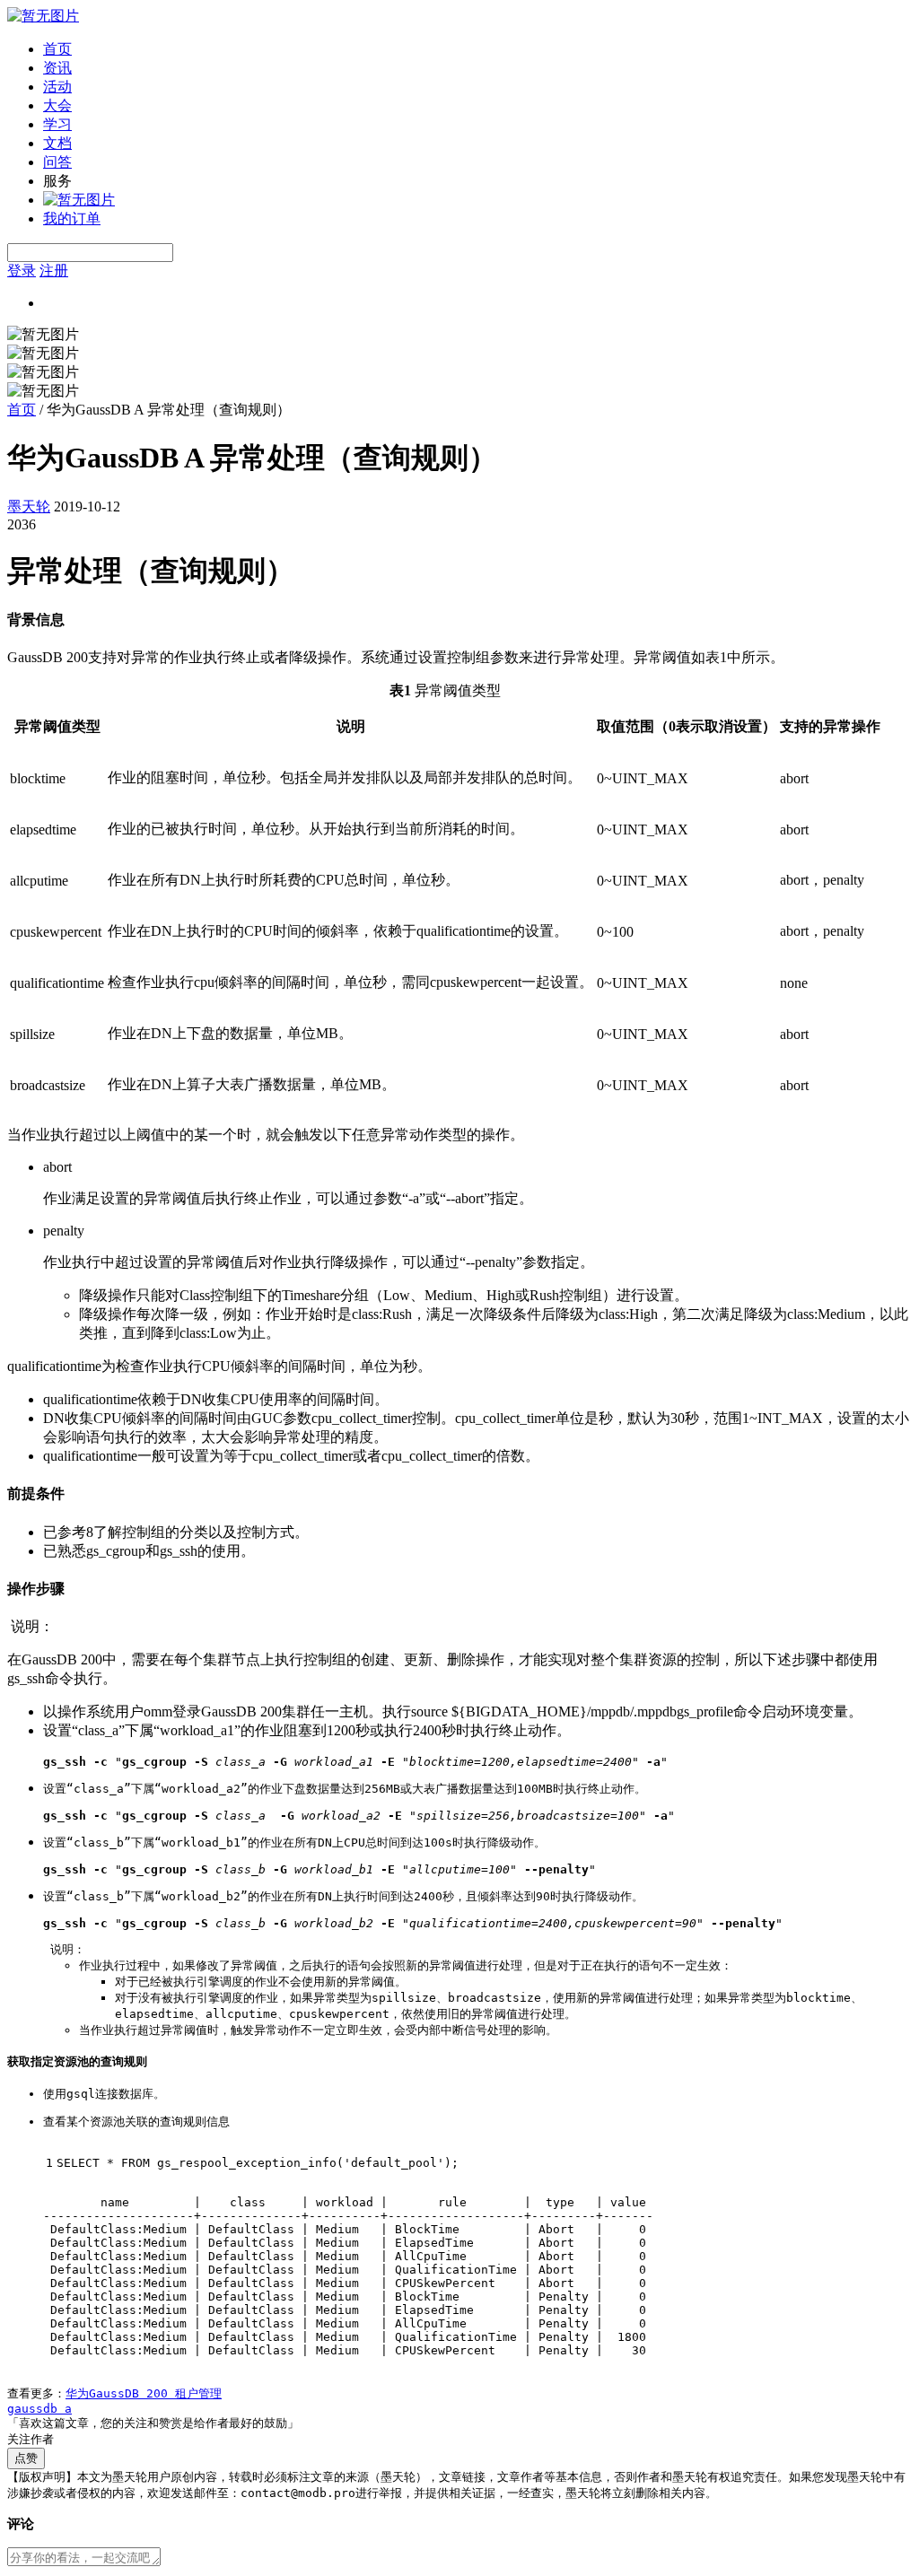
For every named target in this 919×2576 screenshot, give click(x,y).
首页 (57, 49)
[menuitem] (477, 50)
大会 (57, 105)
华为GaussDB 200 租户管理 (144, 2393)
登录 (22, 271)
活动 (57, 87)
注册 (54, 271)
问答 (57, 162)
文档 (57, 143)
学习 (57, 124)
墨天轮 (29, 506)
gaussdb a (39, 2409)
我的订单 (72, 218)
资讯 (57, 68)
